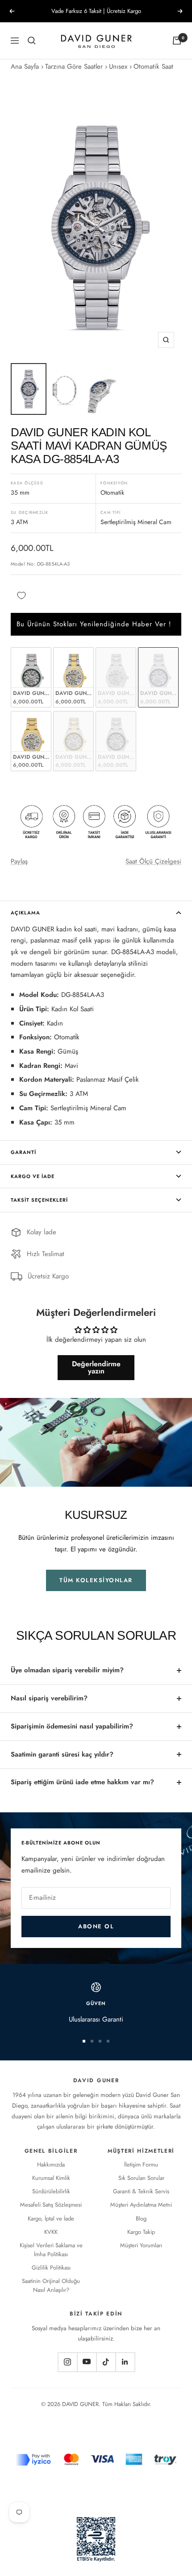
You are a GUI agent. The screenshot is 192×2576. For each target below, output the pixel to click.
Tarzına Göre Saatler (74, 66)
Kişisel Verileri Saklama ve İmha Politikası (51, 2250)
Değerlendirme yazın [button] (96, 1367)
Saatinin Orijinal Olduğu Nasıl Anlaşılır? (51, 2285)
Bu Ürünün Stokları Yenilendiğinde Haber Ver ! (94, 624)
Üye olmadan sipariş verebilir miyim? (67, 1670)
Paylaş (19, 861)
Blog (141, 2218)
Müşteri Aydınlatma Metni (141, 2205)
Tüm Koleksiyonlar (96, 1580)
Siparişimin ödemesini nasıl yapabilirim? (72, 1726)
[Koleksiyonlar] (32, 41)
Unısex (118, 66)
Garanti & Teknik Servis (141, 2191)
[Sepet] (177, 41)
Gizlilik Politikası (51, 2268)
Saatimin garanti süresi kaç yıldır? (62, 1754)
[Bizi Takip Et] (67, 2362)
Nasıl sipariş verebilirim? (49, 1698)
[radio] (31, 677)
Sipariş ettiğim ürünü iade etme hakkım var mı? (82, 1782)
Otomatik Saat (153, 66)
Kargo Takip (141, 2232)
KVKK (51, 2232)
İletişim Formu (141, 2165)
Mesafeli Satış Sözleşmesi (51, 2205)
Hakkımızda (51, 2165)
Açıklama (25, 913)
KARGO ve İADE (33, 1176)
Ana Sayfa (25, 66)
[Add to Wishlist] (21, 596)
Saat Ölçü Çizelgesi (153, 861)
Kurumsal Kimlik (51, 2178)
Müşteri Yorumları (141, 2245)
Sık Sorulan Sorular (141, 2178)
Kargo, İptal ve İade (51, 2218)
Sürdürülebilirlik (51, 2191)
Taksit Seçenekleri (39, 1200)
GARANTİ (23, 1152)
